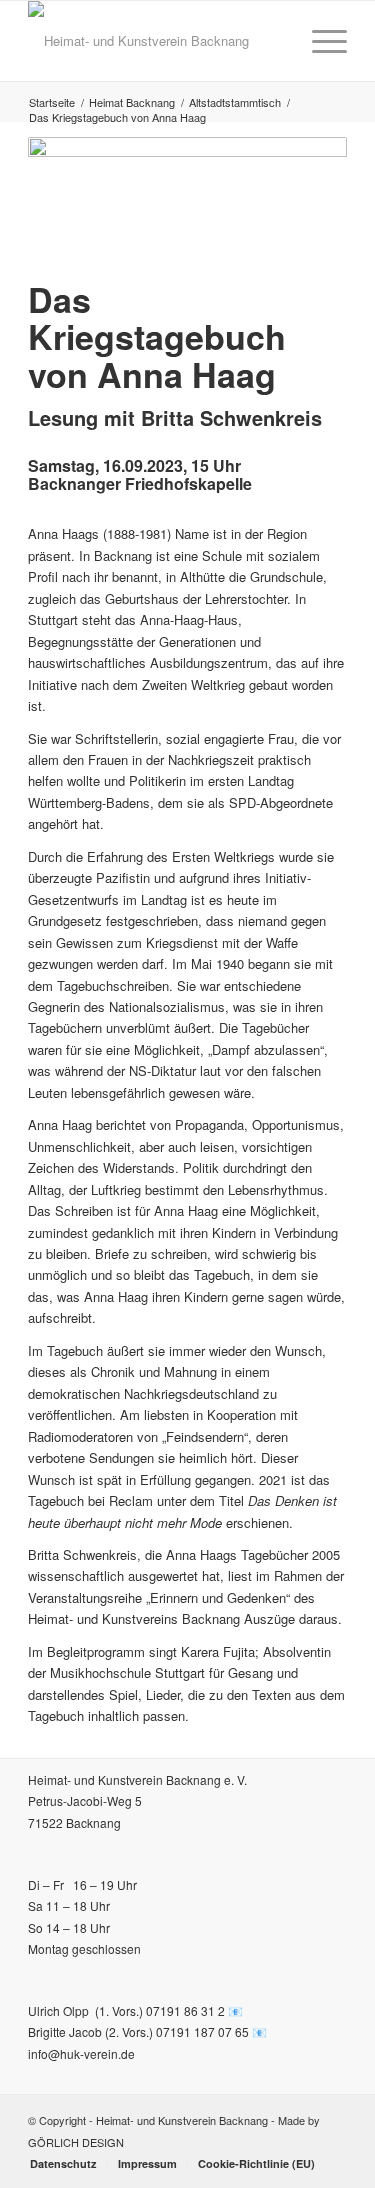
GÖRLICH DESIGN (76, 2142)
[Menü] (319, 41)
